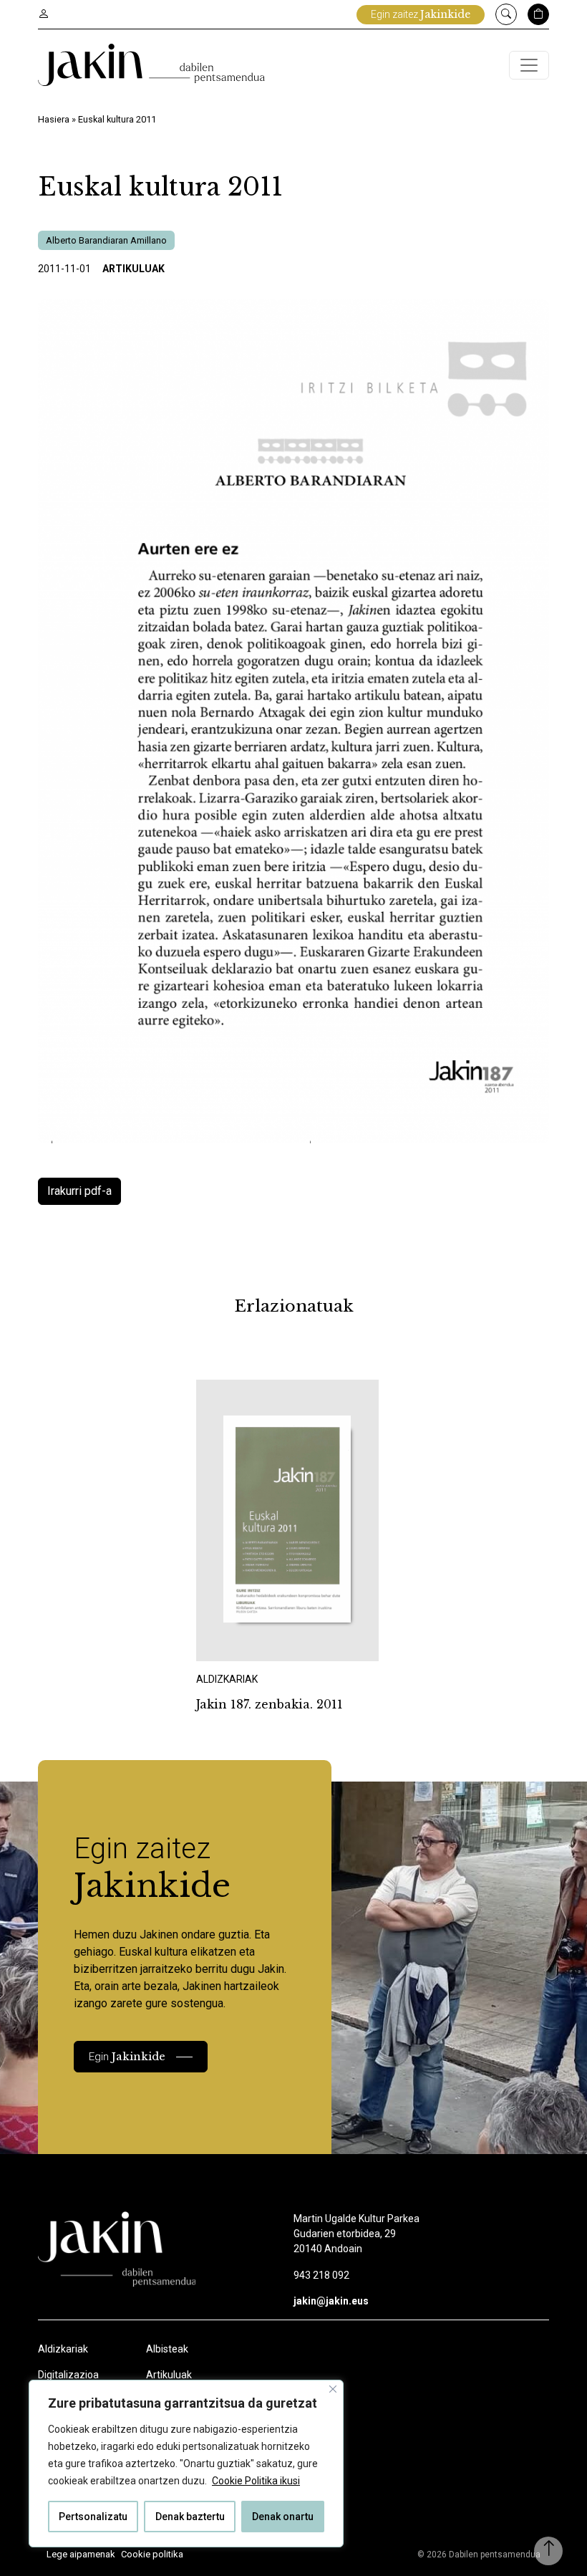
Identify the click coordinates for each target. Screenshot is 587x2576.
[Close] (333, 2389)
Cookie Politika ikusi (256, 2481)
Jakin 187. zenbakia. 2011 (270, 1704)
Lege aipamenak (81, 2554)
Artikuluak (134, 269)
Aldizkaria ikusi (246, 1642)
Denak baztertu (190, 2517)
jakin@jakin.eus (331, 2301)
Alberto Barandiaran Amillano (106, 240)
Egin (127, 2056)
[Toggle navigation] (529, 65)
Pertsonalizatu (93, 2517)
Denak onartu (283, 2517)
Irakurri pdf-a (79, 1191)
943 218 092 (321, 2275)
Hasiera (54, 119)
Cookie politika (152, 2554)
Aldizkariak (63, 2349)
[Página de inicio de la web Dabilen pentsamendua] (151, 65)
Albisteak (167, 2349)
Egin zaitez (421, 14)
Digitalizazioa (68, 2375)
